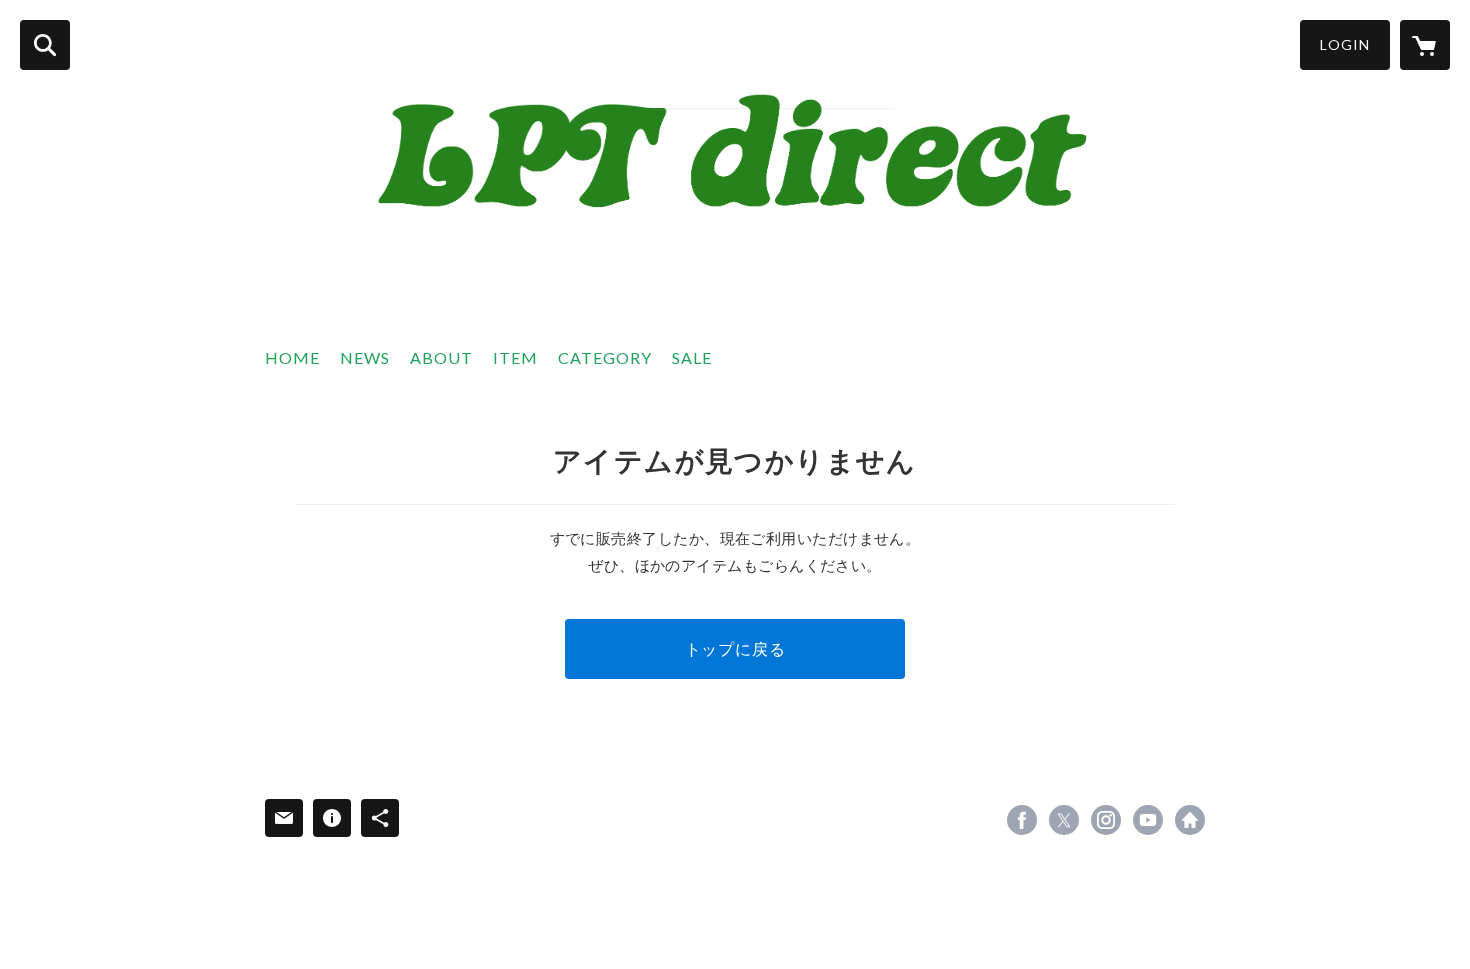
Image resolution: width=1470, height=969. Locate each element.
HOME (292, 357)
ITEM (515, 357)
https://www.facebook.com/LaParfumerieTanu (1022, 820)
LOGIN (1345, 44)
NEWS (365, 357)
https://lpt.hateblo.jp (1190, 820)
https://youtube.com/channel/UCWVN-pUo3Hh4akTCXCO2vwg (1148, 820)
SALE (692, 357)
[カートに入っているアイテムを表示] (1425, 45)
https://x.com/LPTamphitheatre (1064, 820)
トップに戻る (735, 648)
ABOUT (441, 357)
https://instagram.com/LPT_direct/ (1106, 820)
